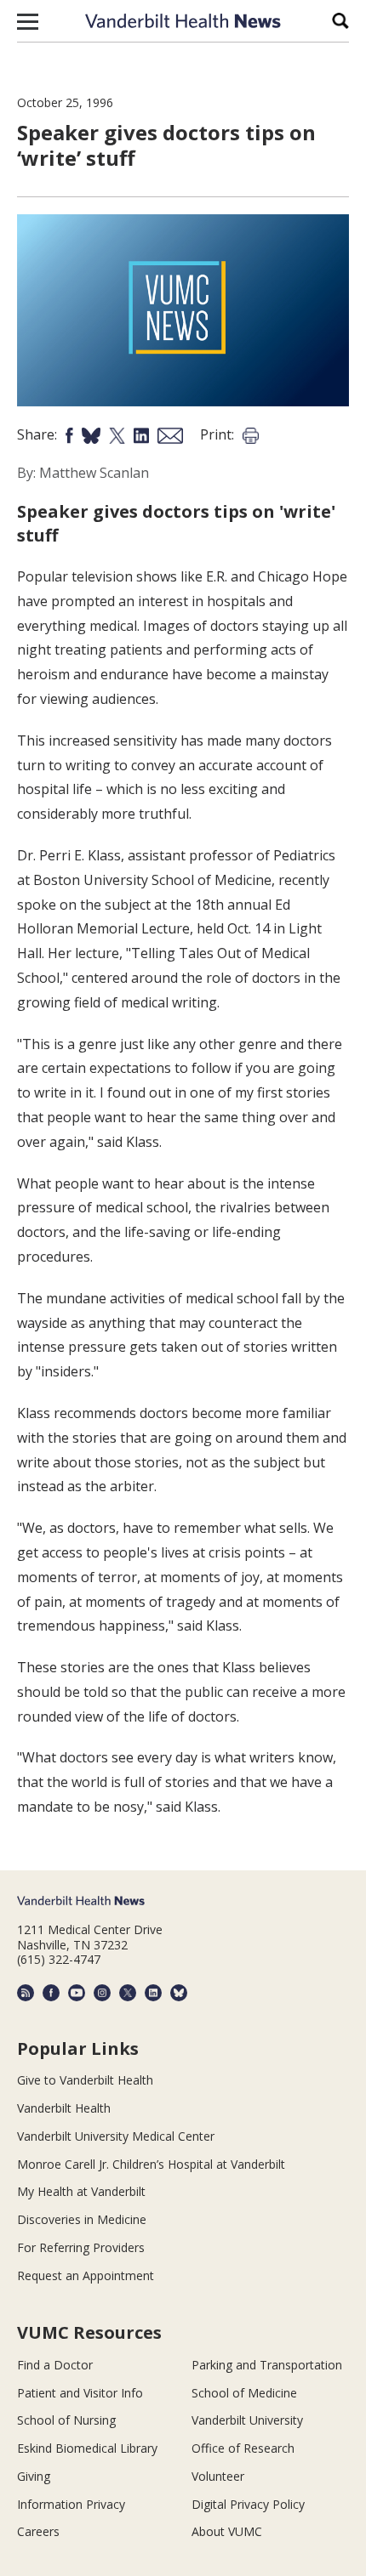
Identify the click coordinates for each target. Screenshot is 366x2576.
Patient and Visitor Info (80, 2393)
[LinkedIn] (153, 1993)
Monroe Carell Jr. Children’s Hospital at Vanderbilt (151, 2164)
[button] (28, 21)
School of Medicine (244, 2393)
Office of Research (243, 2448)
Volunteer (218, 2476)
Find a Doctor (55, 2365)
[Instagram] (102, 1993)
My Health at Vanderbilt (81, 2191)
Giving (34, 2476)
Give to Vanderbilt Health (85, 2080)
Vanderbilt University (247, 2420)
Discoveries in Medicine (82, 2219)
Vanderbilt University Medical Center (116, 2136)
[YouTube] (77, 1993)
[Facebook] (51, 1993)
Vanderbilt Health (64, 2108)
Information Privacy (71, 2504)
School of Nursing (66, 2420)
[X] (128, 1993)
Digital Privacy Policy (248, 2504)
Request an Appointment (86, 2275)
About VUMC (227, 2531)
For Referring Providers (81, 2247)
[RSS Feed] (26, 1993)
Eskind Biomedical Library (87, 2448)
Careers (38, 2531)
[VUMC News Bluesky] (179, 1993)
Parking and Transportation (267, 2365)
